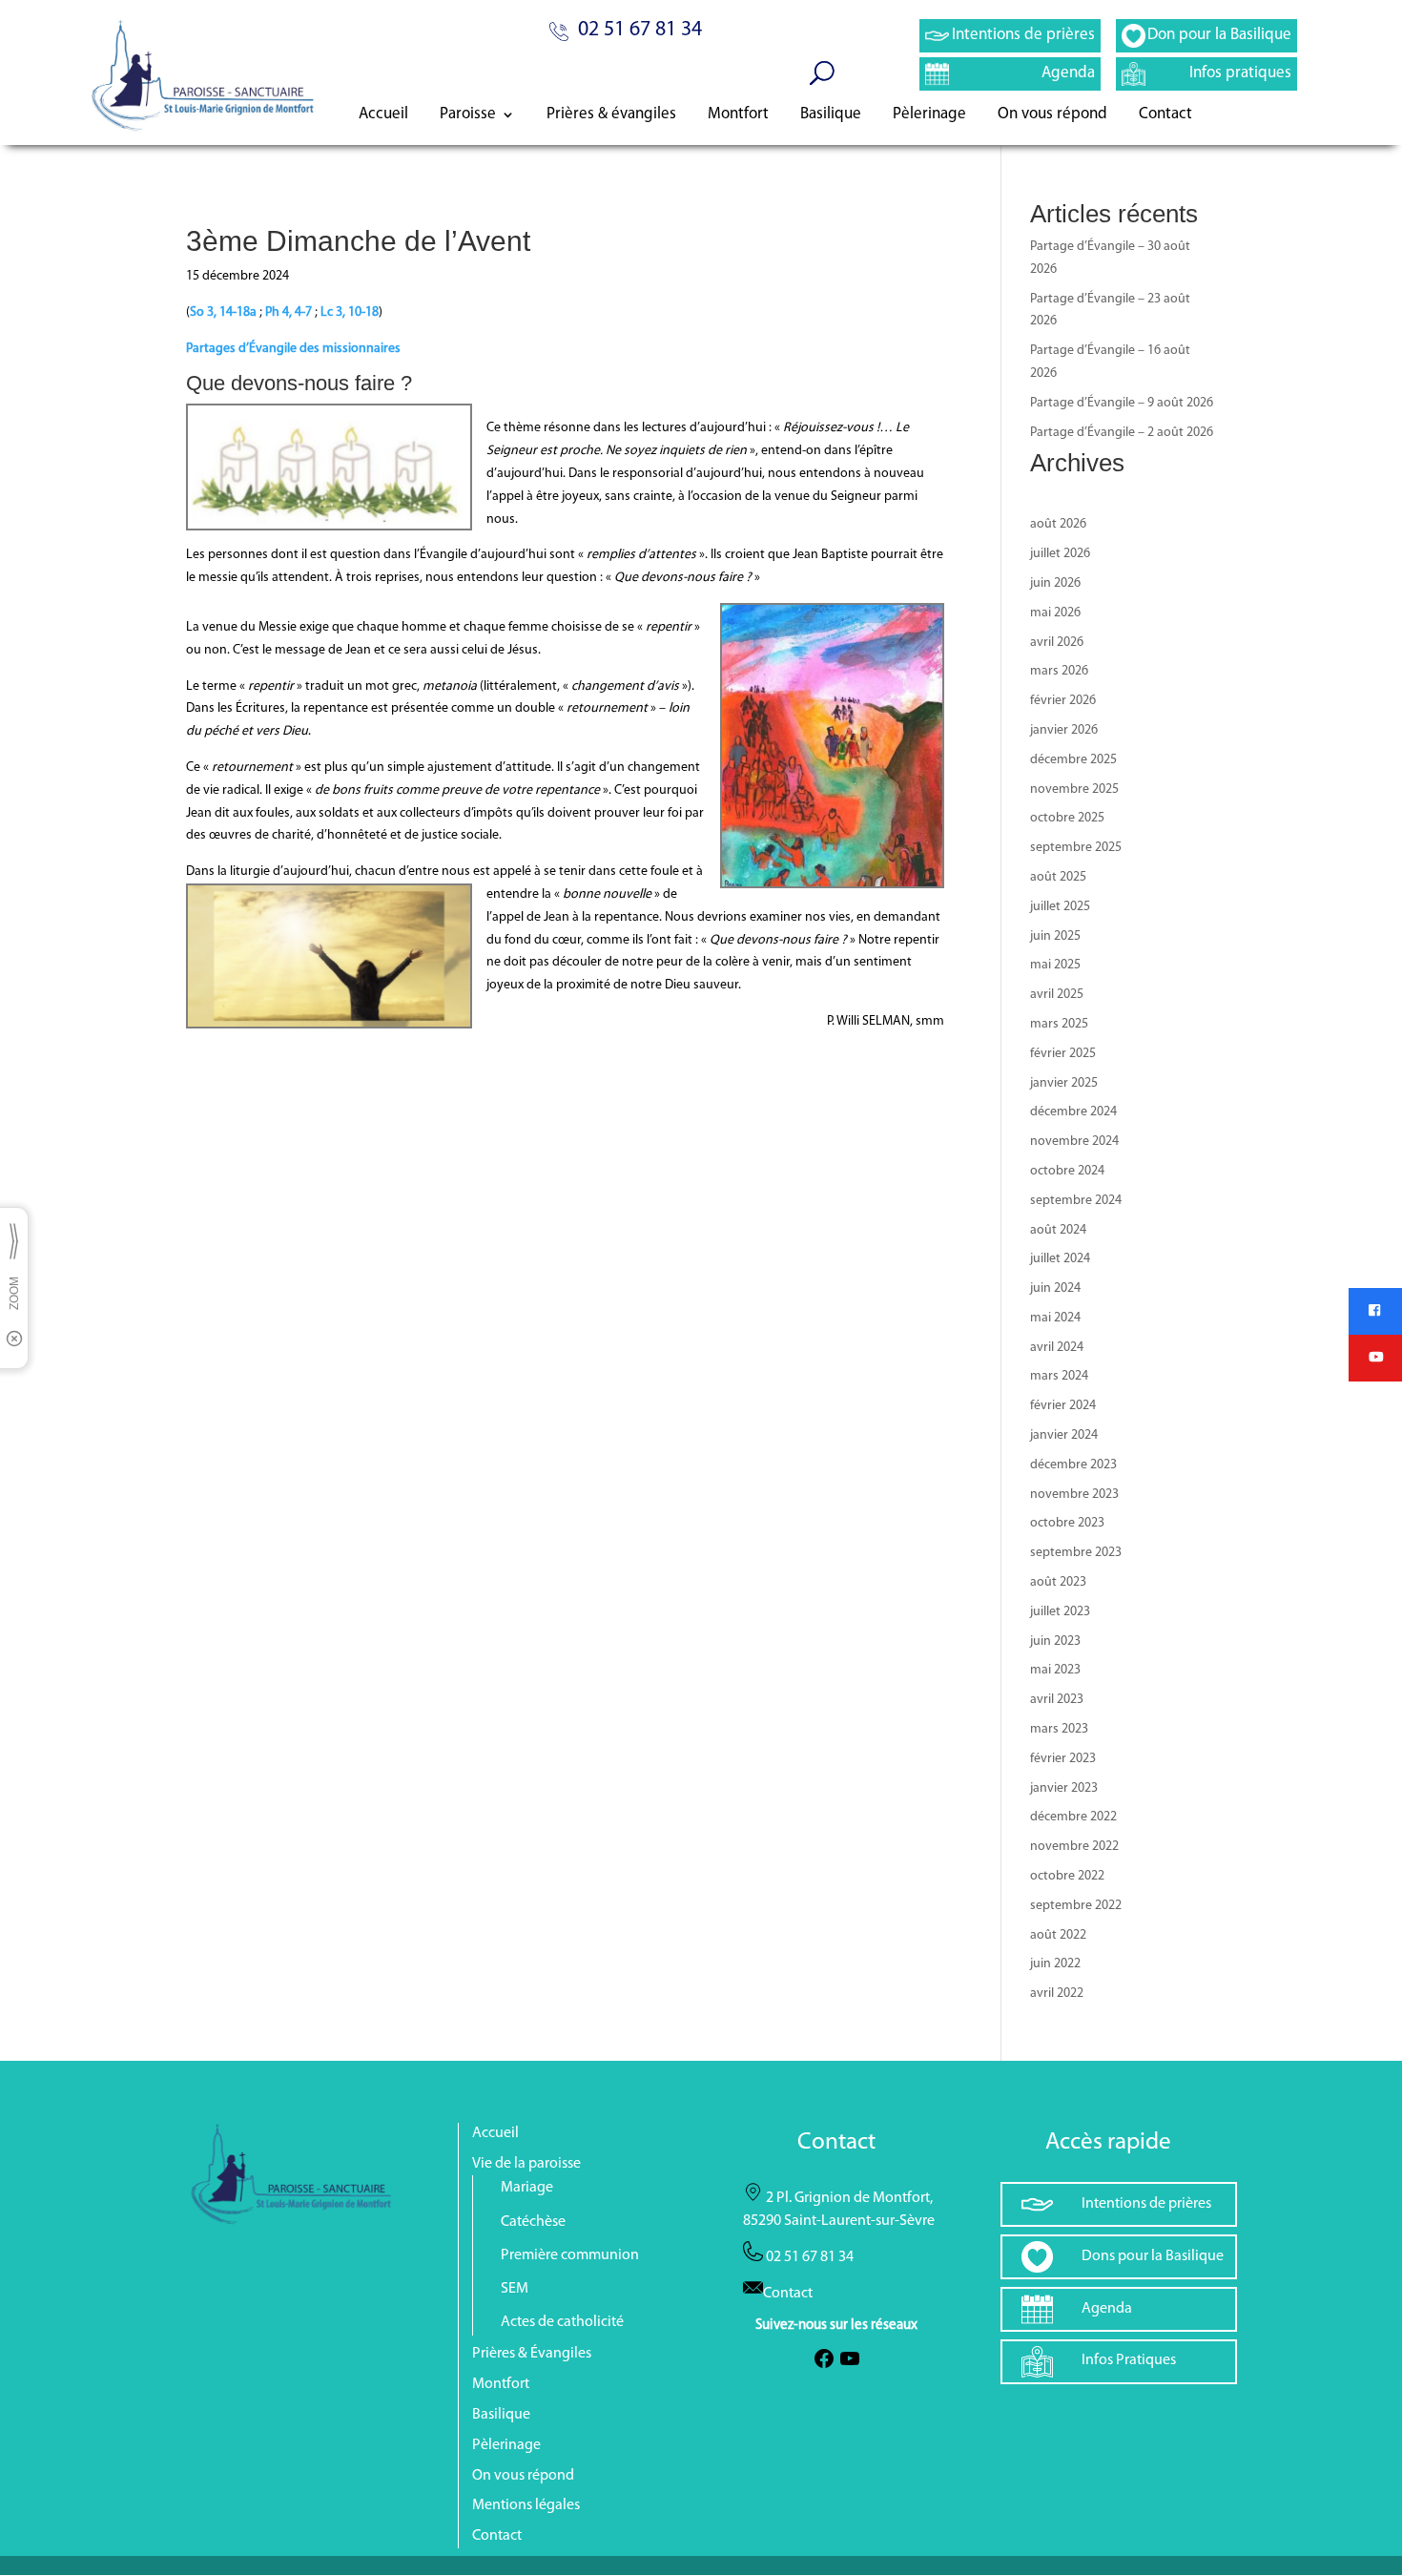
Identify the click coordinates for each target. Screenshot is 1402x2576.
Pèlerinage (929, 115)
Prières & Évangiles (532, 2354)
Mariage (527, 2188)
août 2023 (1058, 1582)
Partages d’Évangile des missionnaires (293, 349)
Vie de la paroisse (526, 2164)
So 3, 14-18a (223, 312)
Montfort (738, 115)
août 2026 (1058, 524)
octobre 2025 (1067, 818)
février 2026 (1063, 701)
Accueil (383, 115)
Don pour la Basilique (1219, 35)
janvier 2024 (1064, 1435)
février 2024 (1063, 1406)
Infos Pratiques (1129, 2360)
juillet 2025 (1060, 907)
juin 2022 (1055, 1964)
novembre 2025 (1074, 789)
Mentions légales (526, 2505)
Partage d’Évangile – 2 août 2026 (1122, 433)
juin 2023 (1055, 1641)
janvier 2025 (1064, 1083)
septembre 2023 (1076, 1553)
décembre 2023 (1073, 1465)
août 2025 (1058, 877)
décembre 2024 (1073, 1112)
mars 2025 (1059, 1024)
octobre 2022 (1067, 1876)
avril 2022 (1057, 1994)
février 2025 (1063, 1054)
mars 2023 (1059, 1729)
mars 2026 (1059, 671)
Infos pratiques (1240, 73)
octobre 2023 (1067, 1523)
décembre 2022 (1073, 1817)
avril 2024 (1057, 1348)
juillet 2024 (1060, 1259)
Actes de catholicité (562, 2322)
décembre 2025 (1073, 760)
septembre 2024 (1076, 1201)
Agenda (1068, 73)
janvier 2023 (1064, 1788)
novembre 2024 (1074, 1142)
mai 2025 (1055, 965)
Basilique (831, 115)
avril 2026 (1057, 643)
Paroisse (468, 115)
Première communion (570, 2255)
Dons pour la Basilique (1153, 2256)
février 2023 (1063, 1759)
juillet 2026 (1060, 554)
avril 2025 (1057, 995)
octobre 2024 (1067, 1171)
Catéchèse (533, 2222)
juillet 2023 (1060, 1612)
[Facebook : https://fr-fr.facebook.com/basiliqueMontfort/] (824, 2366)
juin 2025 (1055, 936)
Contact (1165, 115)
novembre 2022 (1074, 1847)
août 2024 (1058, 1230)
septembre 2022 (1076, 1906)
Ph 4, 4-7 (289, 312)
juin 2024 (1055, 1288)
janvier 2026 (1064, 730)
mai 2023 (1055, 1670)
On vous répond (1052, 115)
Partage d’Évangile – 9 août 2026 (1122, 403)
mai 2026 (1055, 613)
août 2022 (1058, 1935)
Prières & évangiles (611, 115)
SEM (515, 2289)
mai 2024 (1055, 1318)
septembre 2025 (1076, 848)
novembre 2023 (1074, 1495)
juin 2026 (1055, 583)
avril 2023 (1057, 1700)
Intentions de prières (1023, 35)
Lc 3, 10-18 (350, 312)
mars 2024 (1059, 1376)
